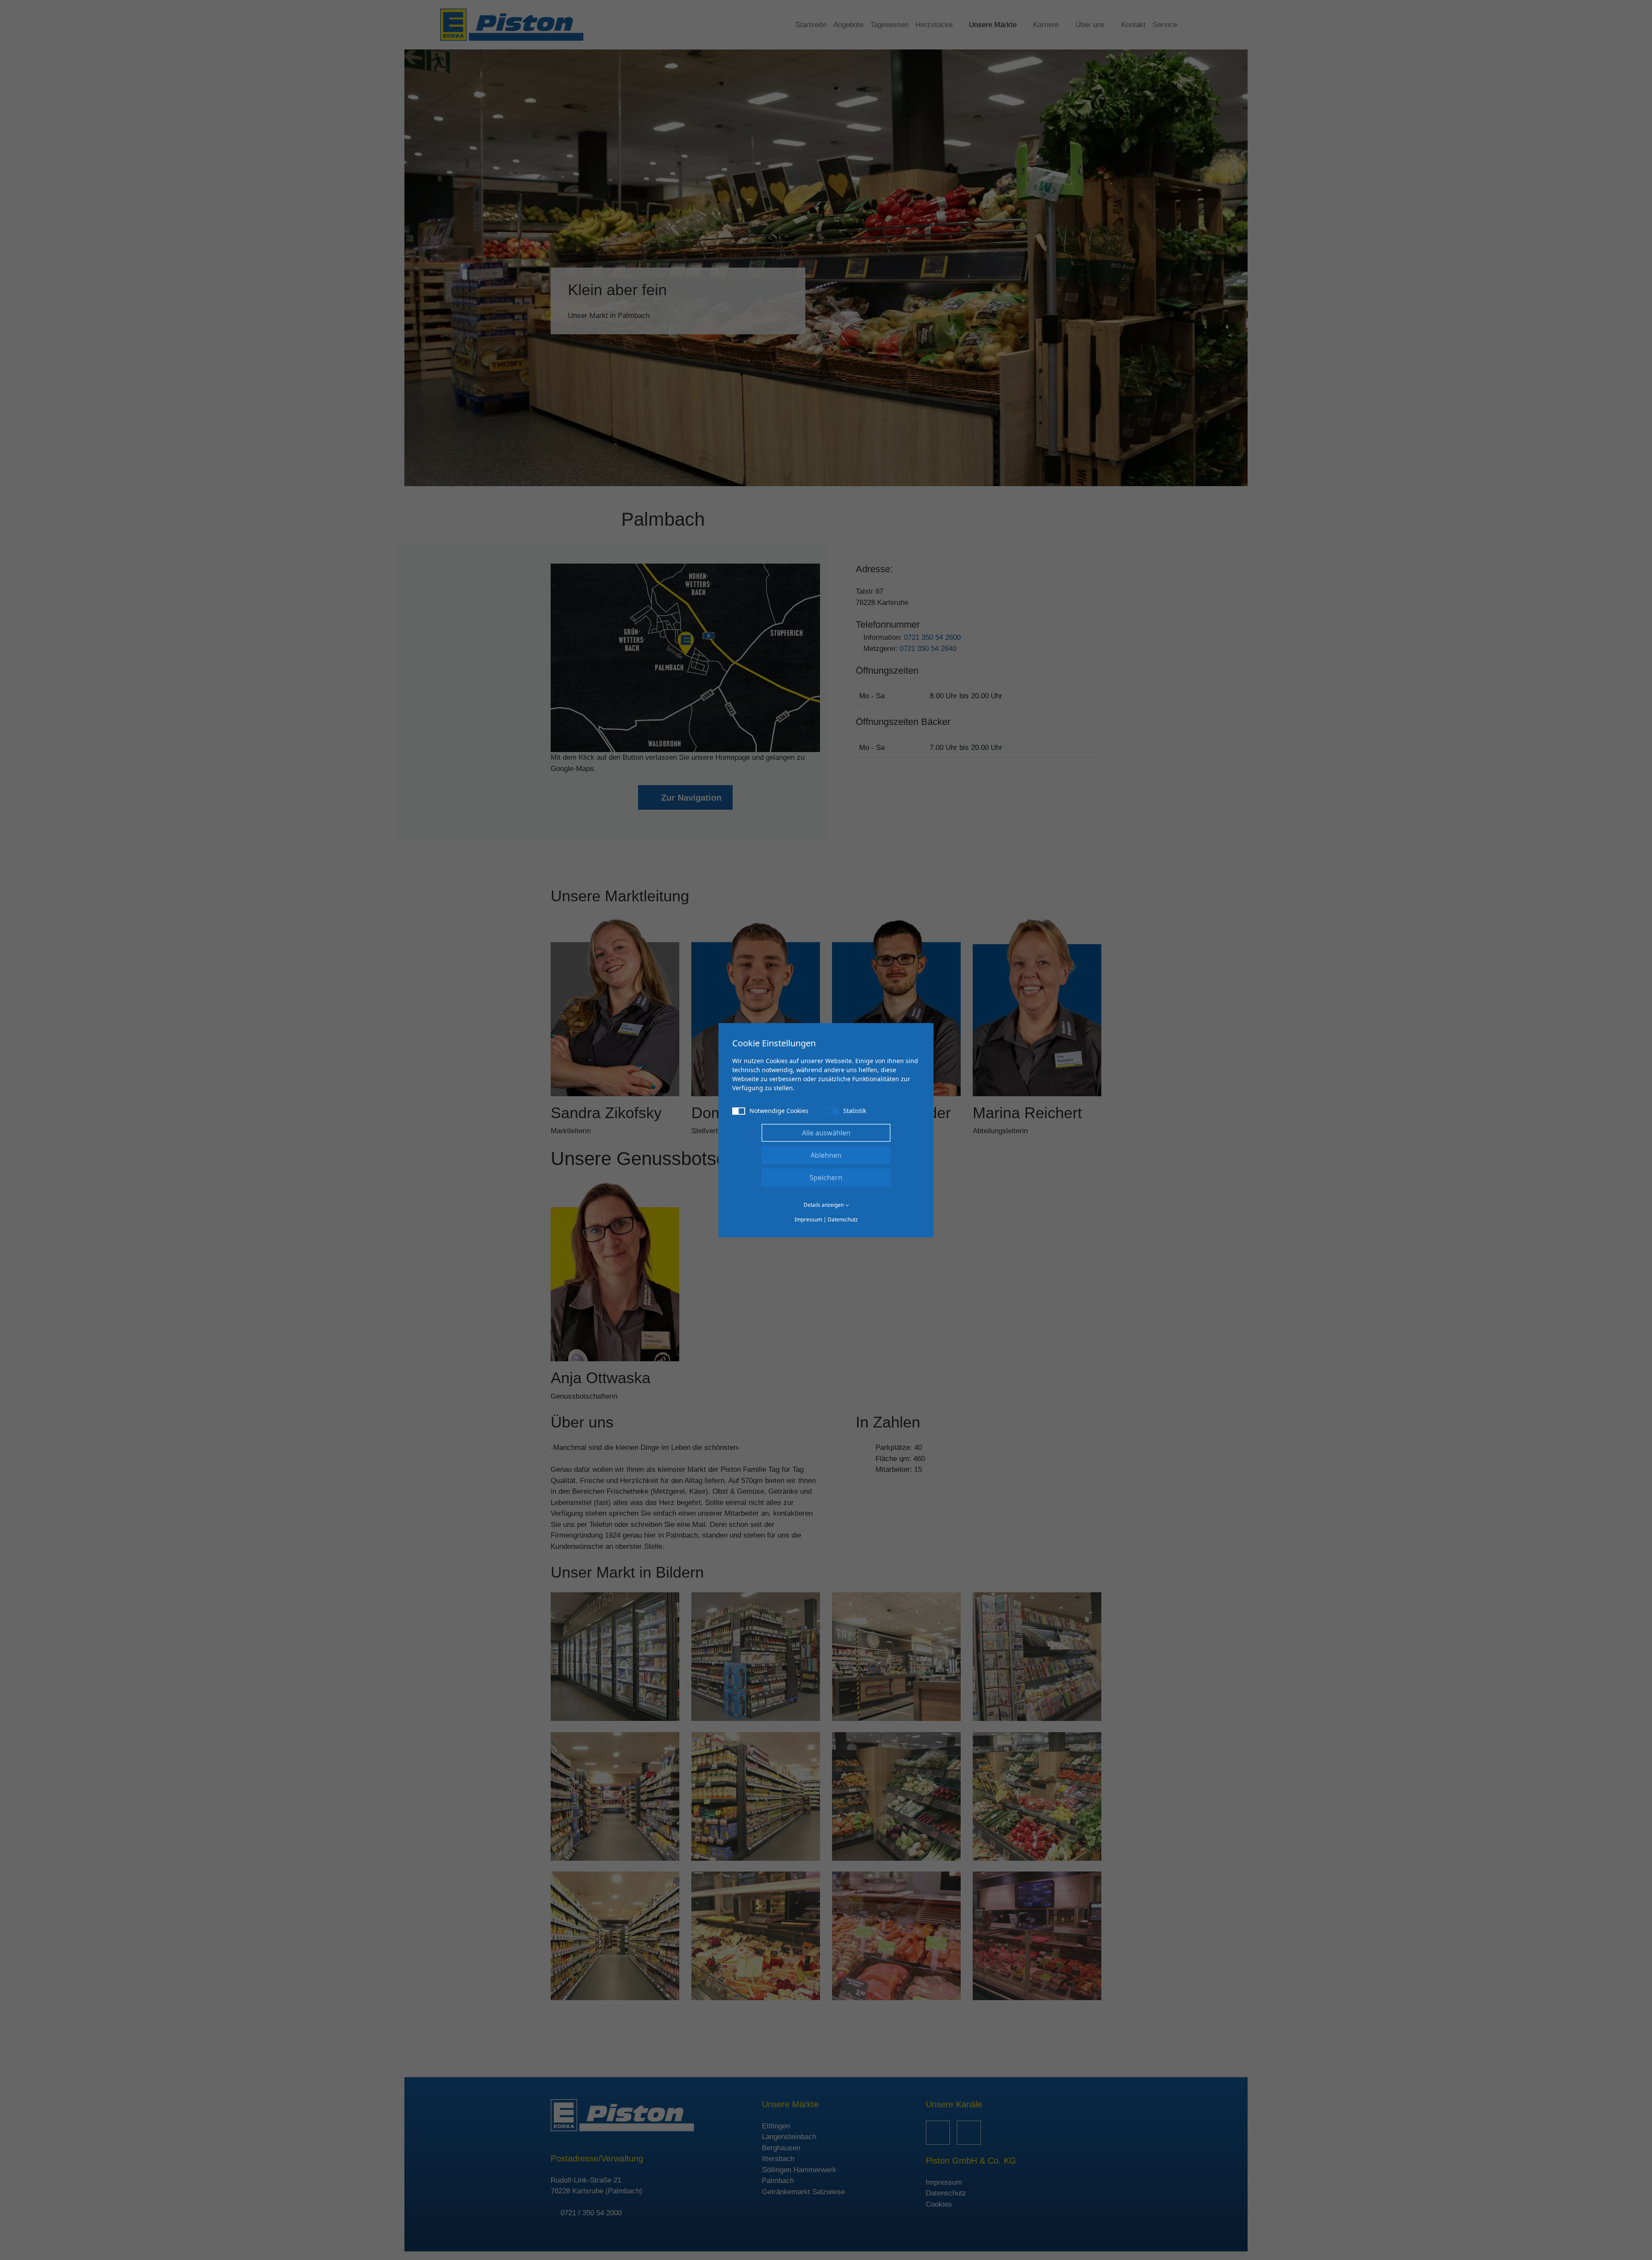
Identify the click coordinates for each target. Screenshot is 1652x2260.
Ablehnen (826, 1155)
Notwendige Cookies (779, 1111)
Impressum (808, 1219)
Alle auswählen (826, 1133)
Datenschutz (843, 1219)
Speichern (826, 1178)
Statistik (855, 1111)
